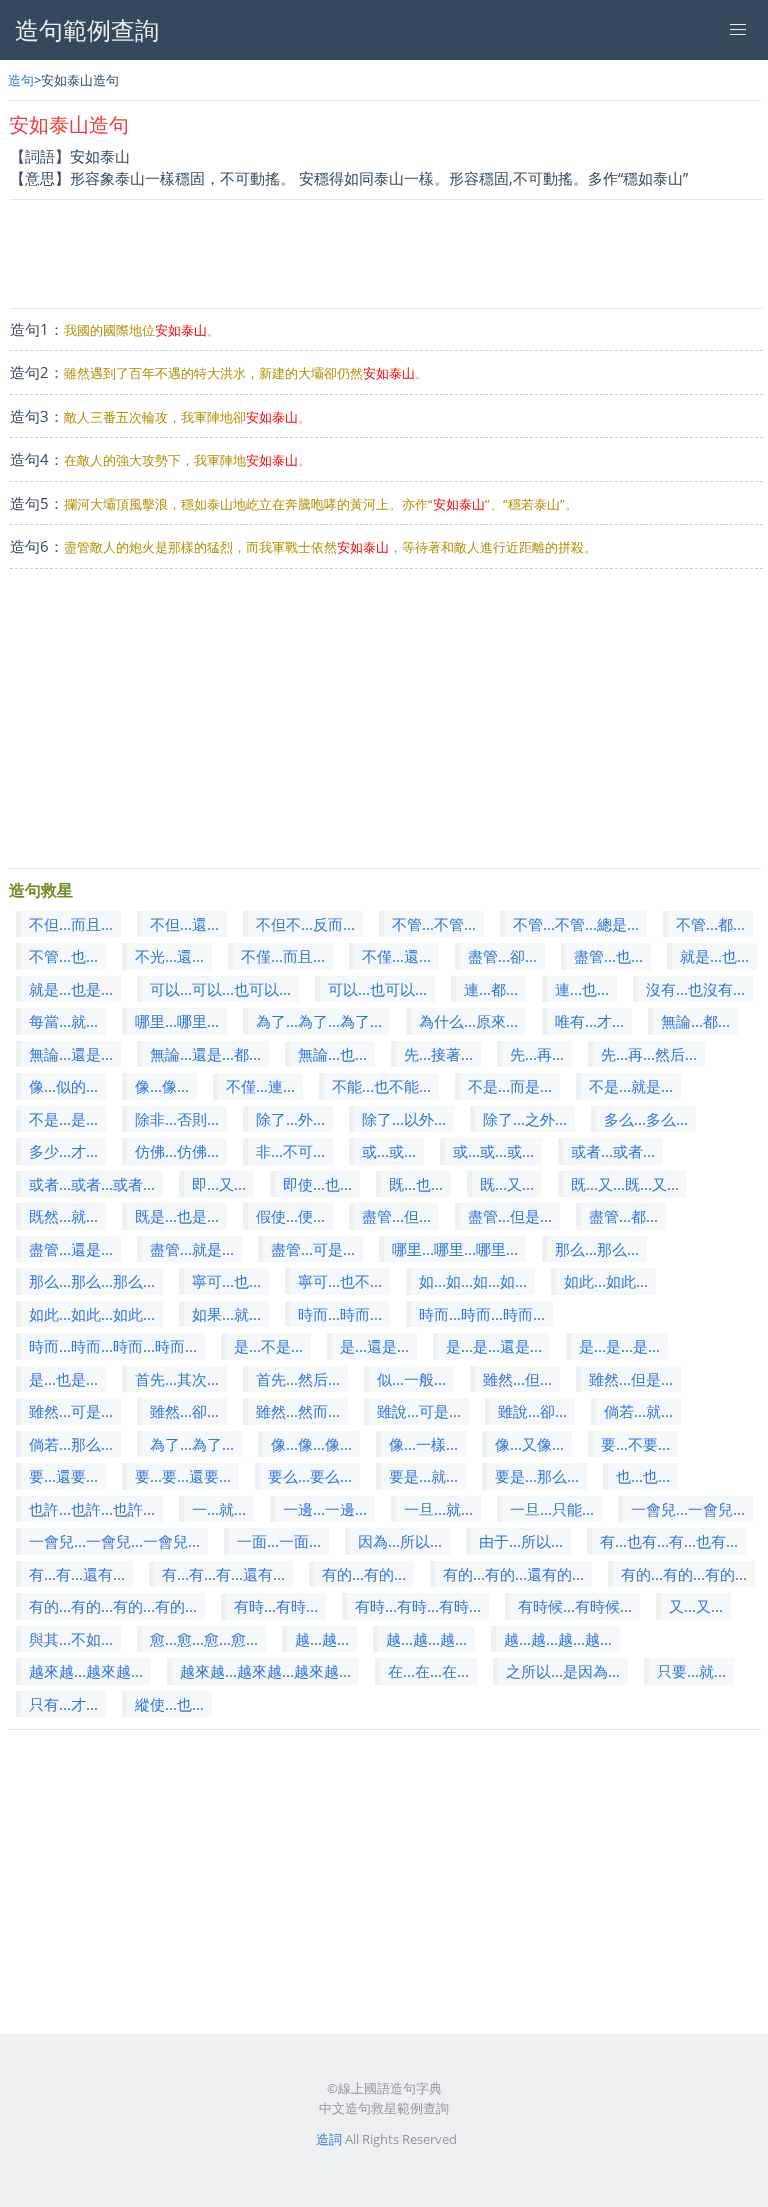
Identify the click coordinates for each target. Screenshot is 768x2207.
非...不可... (290, 1151)
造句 (21, 80)
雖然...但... (517, 1379)
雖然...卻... (184, 1411)
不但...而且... (71, 924)
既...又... (507, 1184)
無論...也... (332, 1054)
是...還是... (374, 1346)
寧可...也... (226, 1281)
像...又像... (529, 1444)
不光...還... (169, 956)
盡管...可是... (313, 1249)
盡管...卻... (502, 956)
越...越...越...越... (558, 1639)
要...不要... (635, 1444)
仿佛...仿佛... (177, 1151)
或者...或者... (613, 1151)
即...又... (219, 1184)
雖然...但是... (631, 1379)
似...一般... (411, 1379)
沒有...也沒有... (695, 989)
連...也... (582, 989)
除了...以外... (404, 1119)
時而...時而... (340, 1314)
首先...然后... (298, 1379)
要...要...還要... (183, 1476)
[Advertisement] (386, 254)
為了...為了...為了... (319, 1021)
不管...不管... (434, 924)
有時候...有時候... (575, 1606)
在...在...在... (428, 1671)
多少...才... (63, 1151)
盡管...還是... (71, 1249)
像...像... (162, 1086)
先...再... (537, 1054)
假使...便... (290, 1216)
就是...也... (714, 956)
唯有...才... (589, 1021)
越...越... (322, 1639)
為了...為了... (192, 1444)
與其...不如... (71, 1639)
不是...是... (63, 1119)
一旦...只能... (552, 1509)
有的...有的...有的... (684, 1574)
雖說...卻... (532, 1411)
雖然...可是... (71, 1411)
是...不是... (268, 1346)
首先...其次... (177, 1379)
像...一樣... (423, 1444)
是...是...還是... (494, 1346)
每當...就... (63, 1021)
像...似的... (63, 1086)
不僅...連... (260, 1086)
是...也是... (63, 1379)
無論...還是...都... (205, 1054)
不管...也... (63, 956)
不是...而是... (510, 1086)
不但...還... (184, 924)
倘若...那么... (71, 1444)
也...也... (643, 1476)
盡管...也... (608, 956)
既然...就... (63, 1216)
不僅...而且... (283, 956)
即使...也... (317, 1184)
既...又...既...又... (625, 1184)
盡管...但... (396, 1216)
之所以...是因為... (563, 1671)
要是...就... (423, 1476)
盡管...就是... (192, 1249)
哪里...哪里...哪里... (455, 1249)
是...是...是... (619, 1346)
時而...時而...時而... (482, 1314)
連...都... (491, 989)
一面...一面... (279, 1541)
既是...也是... (177, 1216)
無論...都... (695, 1021)
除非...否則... (177, 1119)
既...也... (416, 1184)
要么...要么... (310, 1476)
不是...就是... (631, 1086)
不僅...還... (396, 956)
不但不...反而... (305, 924)
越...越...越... (426, 1639)
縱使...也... (169, 1704)
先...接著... (438, 1054)
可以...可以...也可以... (220, 989)
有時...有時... (276, 1606)
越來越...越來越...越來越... (265, 1671)
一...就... (219, 1509)
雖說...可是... (419, 1411)
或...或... (389, 1151)
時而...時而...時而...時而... (113, 1346)
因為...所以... (400, 1541)
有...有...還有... (77, 1574)
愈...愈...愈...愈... (204, 1639)
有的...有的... (364, 1574)
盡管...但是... (510, 1216)
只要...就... (691, 1671)
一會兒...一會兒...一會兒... (114, 1541)
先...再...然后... (649, 1054)
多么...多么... (646, 1119)
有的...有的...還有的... (513, 1574)
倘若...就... (638, 1411)
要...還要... (63, 1476)
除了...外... (290, 1119)
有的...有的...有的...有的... (113, 1606)
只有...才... (63, 1704)
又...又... (696, 1606)
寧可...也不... (340, 1281)
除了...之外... (525, 1119)
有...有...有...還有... (223, 1574)
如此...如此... (606, 1281)
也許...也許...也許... (92, 1509)
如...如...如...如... (473, 1281)
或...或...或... (493, 1151)
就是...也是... (71, 989)
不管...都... (710, 924)
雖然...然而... (298, 1411)
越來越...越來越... (86, 1671)
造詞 (329, 2139)
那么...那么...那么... (92, 1281)
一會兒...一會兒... (688, 1509)
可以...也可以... (377, 989)
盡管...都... (623, 1216)
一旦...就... (438, 1509)
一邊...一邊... (325, 1509)
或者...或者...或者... (92, 1184)
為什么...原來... (468, 1021)
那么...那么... (597, 1249)
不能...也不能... (381, 1086)
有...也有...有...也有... (669, 1541)
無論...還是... (71, 1054)
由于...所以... (521, 1541)
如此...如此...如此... (92, 1314)
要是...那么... (537, 1476)
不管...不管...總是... (576, 924)
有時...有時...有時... (418, 1606)
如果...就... (226, 1314)
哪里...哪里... (177, 1021)
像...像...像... (311, 1444)
